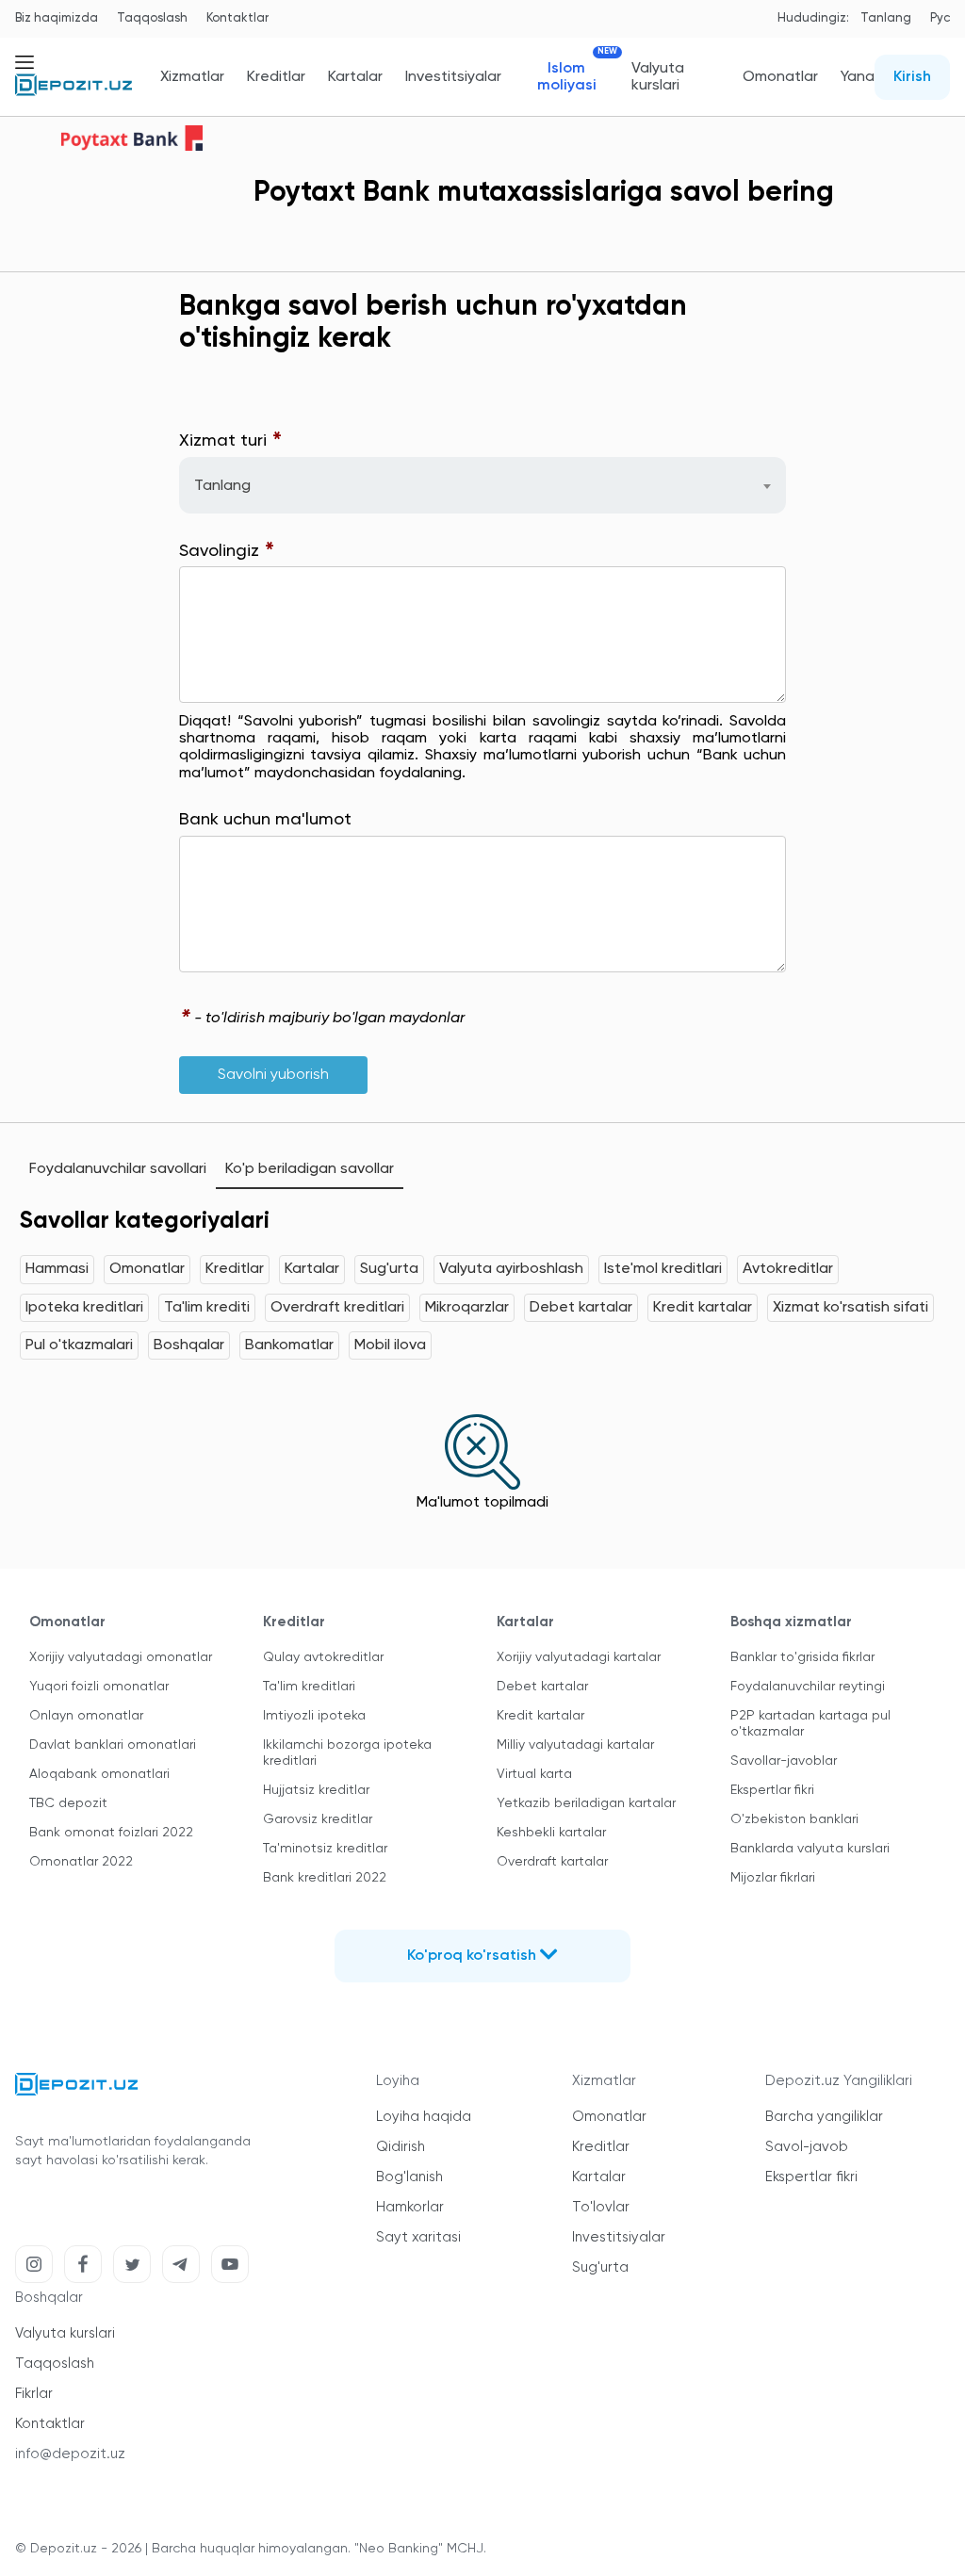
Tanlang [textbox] (222, 486)
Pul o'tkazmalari (79, 1345)
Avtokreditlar (788, 1269)
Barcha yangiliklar (824, 2117)
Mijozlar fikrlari (773, 1878)
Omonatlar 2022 (81, 1862)
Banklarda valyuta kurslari (810, 1849)
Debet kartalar (581, 1308)
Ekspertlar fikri (772, 1790)
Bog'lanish (409, 2177)
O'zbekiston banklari (794, 1819)
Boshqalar (189, 1345)
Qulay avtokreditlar (323, 1657)
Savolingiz (227, 552)
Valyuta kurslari (658, 77)
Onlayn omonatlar (86, 1716)
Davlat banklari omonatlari (113, 1745)
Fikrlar (34, 2394)
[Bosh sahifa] (74, 92)
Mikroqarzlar (467, 1308)
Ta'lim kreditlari (309, 1687)
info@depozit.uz (70, 2454)
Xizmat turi (231, 441)
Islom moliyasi (573, 77)
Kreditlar (276, 77)
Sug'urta (389, 1269)
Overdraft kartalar (552, 1862)
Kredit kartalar (703, 1308)
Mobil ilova (390, 1345)
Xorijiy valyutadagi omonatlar (121, 1657)
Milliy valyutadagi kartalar (575, 1745)
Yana (858, 77)
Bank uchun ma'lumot (265, 820)
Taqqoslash (152, 18)
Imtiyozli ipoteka (314, 1716)
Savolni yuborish (273, 1075)
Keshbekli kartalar (551, 1833)
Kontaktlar (237, 18)
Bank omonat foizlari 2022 (111, 1833)
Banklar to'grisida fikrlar (802, 1657)
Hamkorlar (410, 2207)
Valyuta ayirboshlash (511, 1269)
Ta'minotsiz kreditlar (325, 1849)
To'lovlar (601, 2207)
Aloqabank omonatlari (99, 1774)
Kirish (912, 77)
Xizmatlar (192, 77)
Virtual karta (534, 1774)
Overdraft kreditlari (337, 1308)
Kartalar (355, 77)
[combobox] (483, 485)
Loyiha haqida (424, 2117)
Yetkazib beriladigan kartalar (586, 1803)
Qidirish (401, 2147)
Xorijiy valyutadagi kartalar (579, 1657)
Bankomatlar (289, 1345)
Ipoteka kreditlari (84, 1308)
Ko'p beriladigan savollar (310, 1169)
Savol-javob (807, 2147)
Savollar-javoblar (784, 1761)
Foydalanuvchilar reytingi (808, 1687)
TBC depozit (68, 1803)
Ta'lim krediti (207, 1308)
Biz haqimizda (57, 18)
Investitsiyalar (453, 77)
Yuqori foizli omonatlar (99, 1687)
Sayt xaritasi (418, 2237)
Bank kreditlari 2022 (325, 1878)
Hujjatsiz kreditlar (316, 1790)
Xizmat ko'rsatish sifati (851, 1308)
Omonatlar (780, 77)
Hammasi (57, 1269)
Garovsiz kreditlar (318, 1819)
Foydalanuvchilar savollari (118, 1169)
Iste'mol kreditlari (663, 1269)
